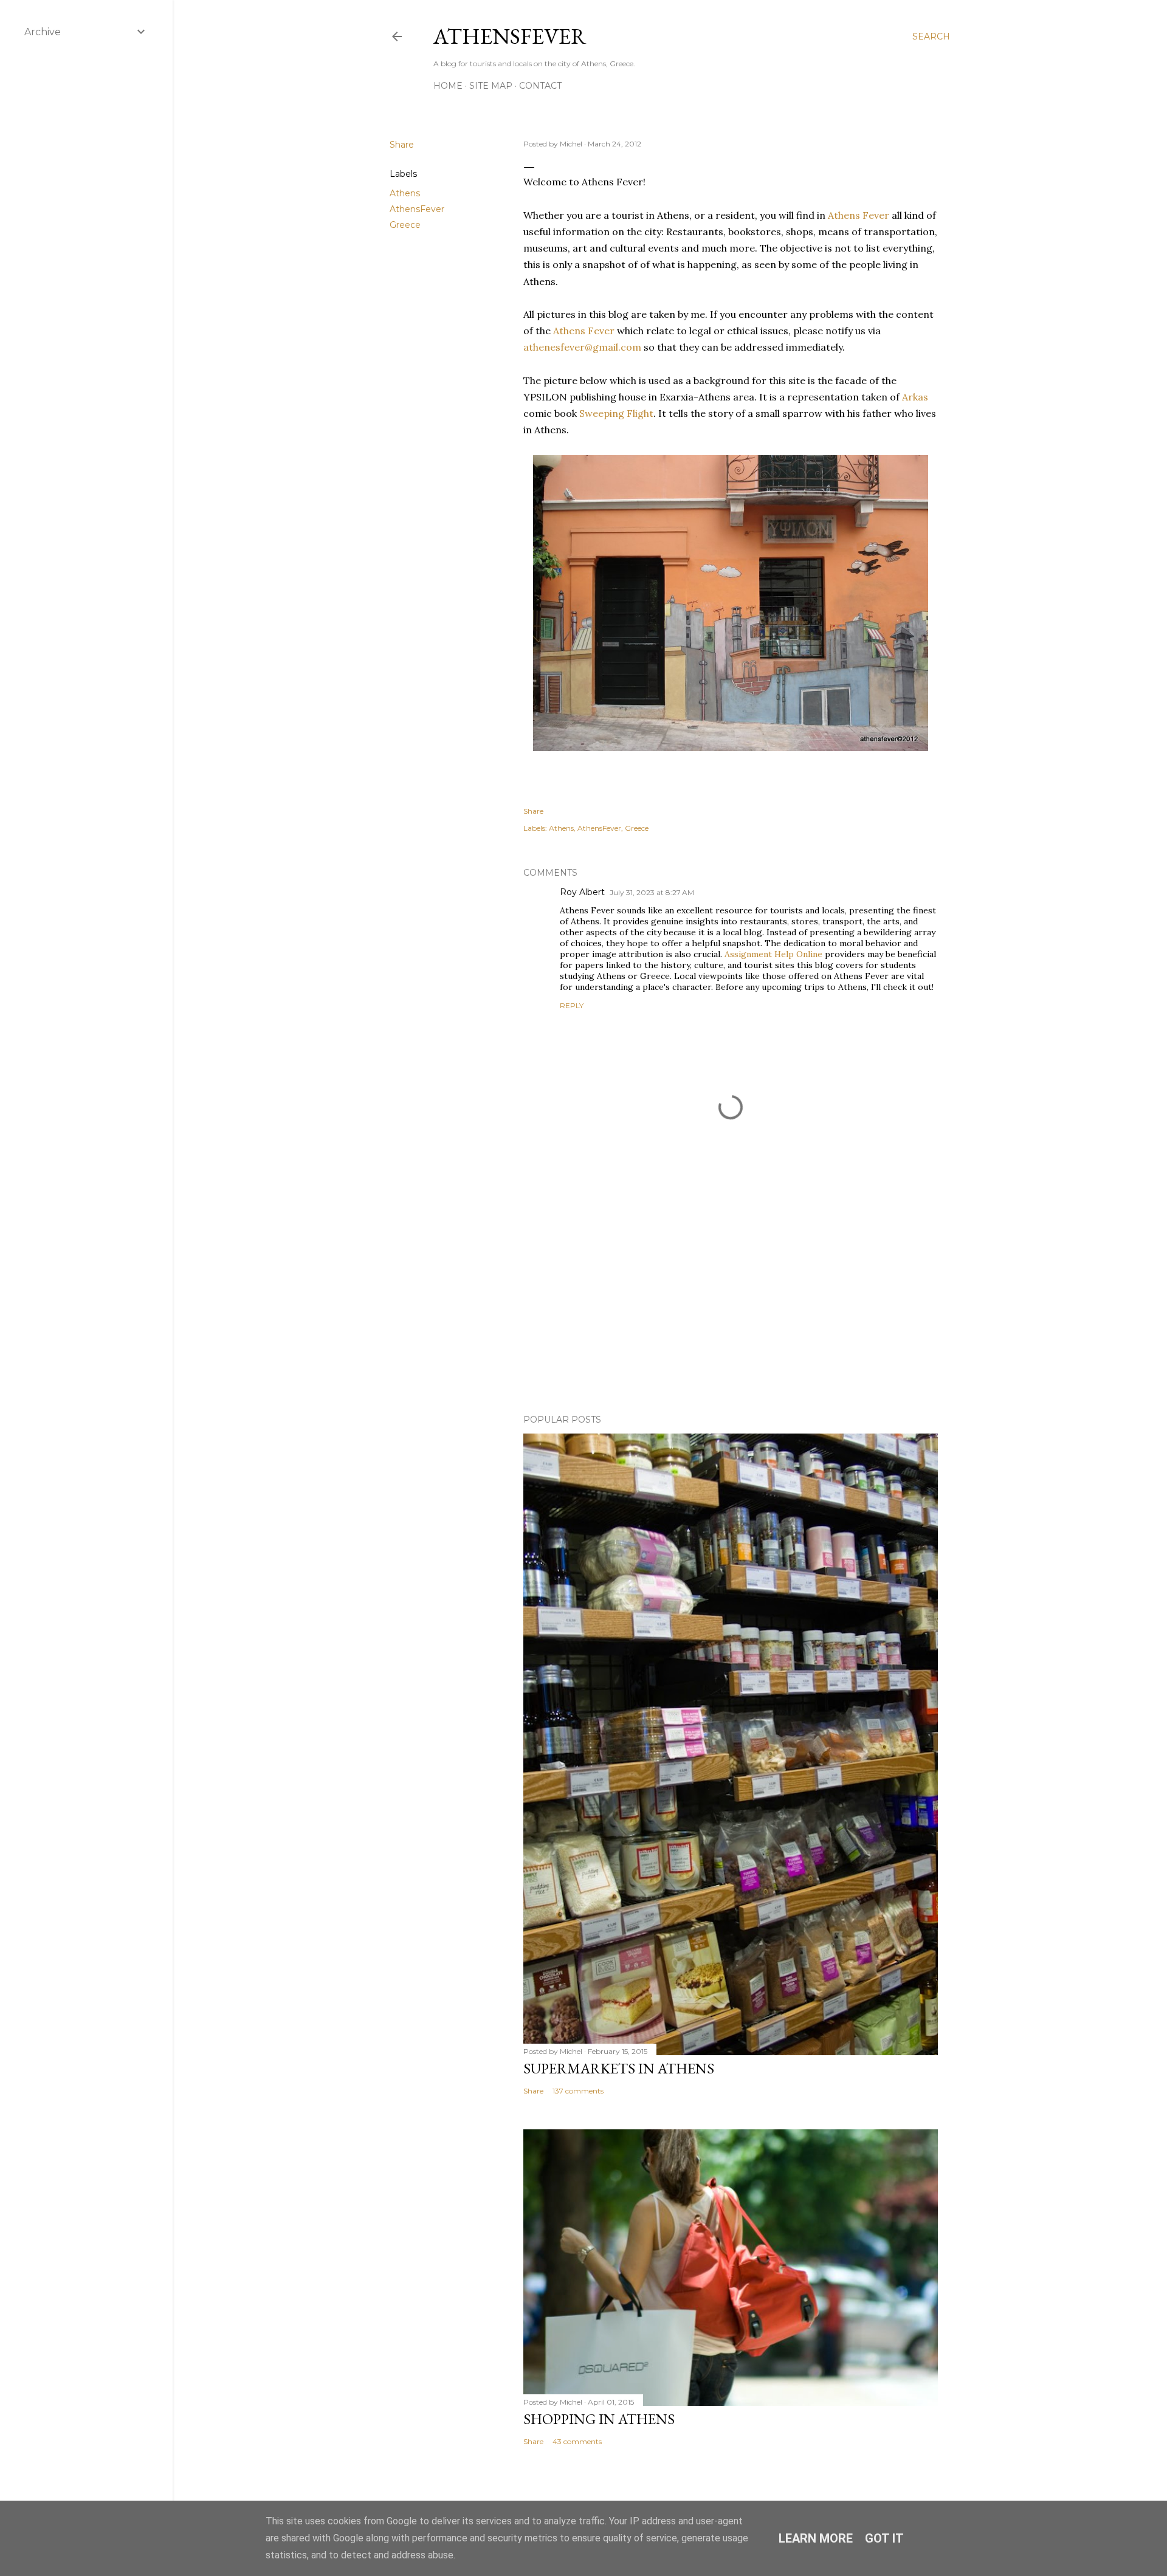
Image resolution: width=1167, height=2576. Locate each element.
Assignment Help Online (773, 954)
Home (448, 86)
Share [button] (402, 145)
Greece (405, 225)
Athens (405, 193)
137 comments (578, 2091)
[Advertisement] (731, 1299)
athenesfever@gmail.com (582, 347)
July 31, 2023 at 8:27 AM (652, 892)
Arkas (915, 397)
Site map (491, 86)
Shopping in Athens (599, 2419)
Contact (540, 86)
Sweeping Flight (616, 413)
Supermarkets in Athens (619, 2068)
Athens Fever (859, 215)
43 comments (577, 2441)
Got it (884, 2538)
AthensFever (510, 36)
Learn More (816, 2538)
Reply (572, 1005)
